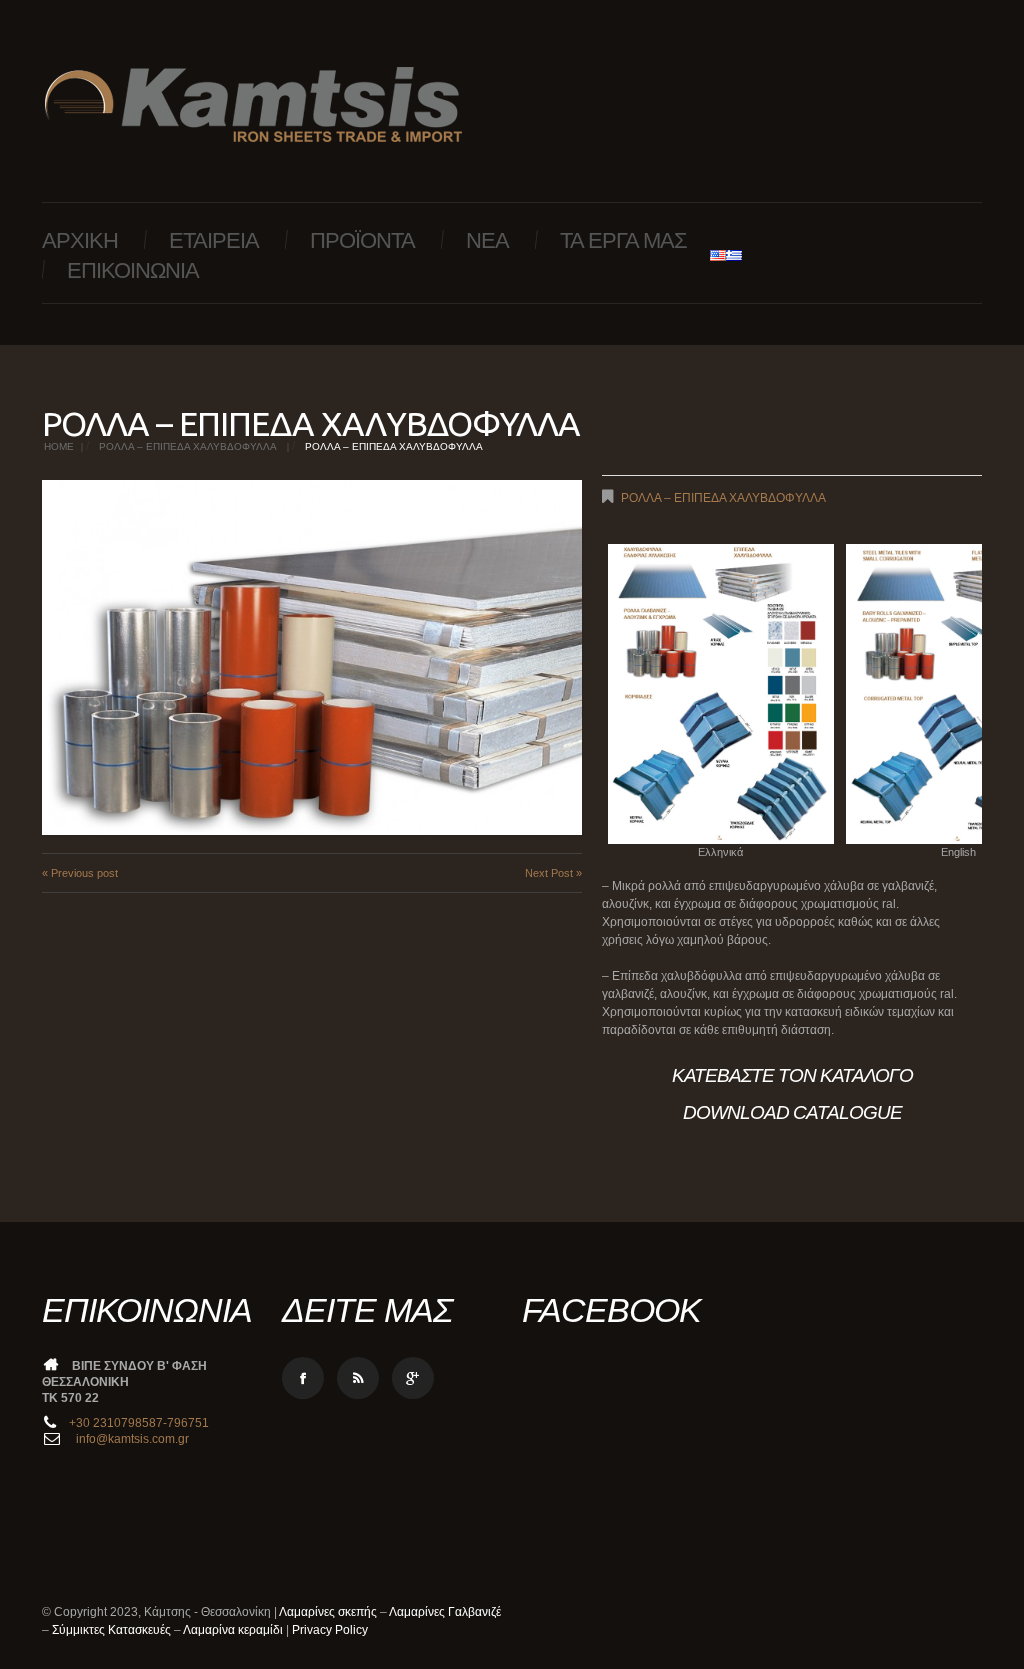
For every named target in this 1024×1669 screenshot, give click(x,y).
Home (59, 446)
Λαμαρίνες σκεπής (328, 1612)
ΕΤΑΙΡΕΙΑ (214, 240)
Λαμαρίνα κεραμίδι (233, 1630)
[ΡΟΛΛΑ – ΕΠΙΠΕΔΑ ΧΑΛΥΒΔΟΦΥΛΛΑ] (312, 657)
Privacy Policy (330, 1630)
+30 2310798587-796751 (139, 1423)
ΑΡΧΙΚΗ (80, 240)
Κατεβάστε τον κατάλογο (792, 1075)
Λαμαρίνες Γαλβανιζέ (445, 1612)
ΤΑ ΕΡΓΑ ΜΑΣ (623, 240)
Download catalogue (792, 1112)
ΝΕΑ (487, 240)
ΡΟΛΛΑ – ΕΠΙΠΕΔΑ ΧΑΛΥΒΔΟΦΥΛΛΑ (188, 446)
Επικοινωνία (133, 270)
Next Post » (553, 873)
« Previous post (80, 873)
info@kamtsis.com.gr (131, 1439)
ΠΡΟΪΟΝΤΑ (362, 240)
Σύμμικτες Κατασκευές (111, 1630)
